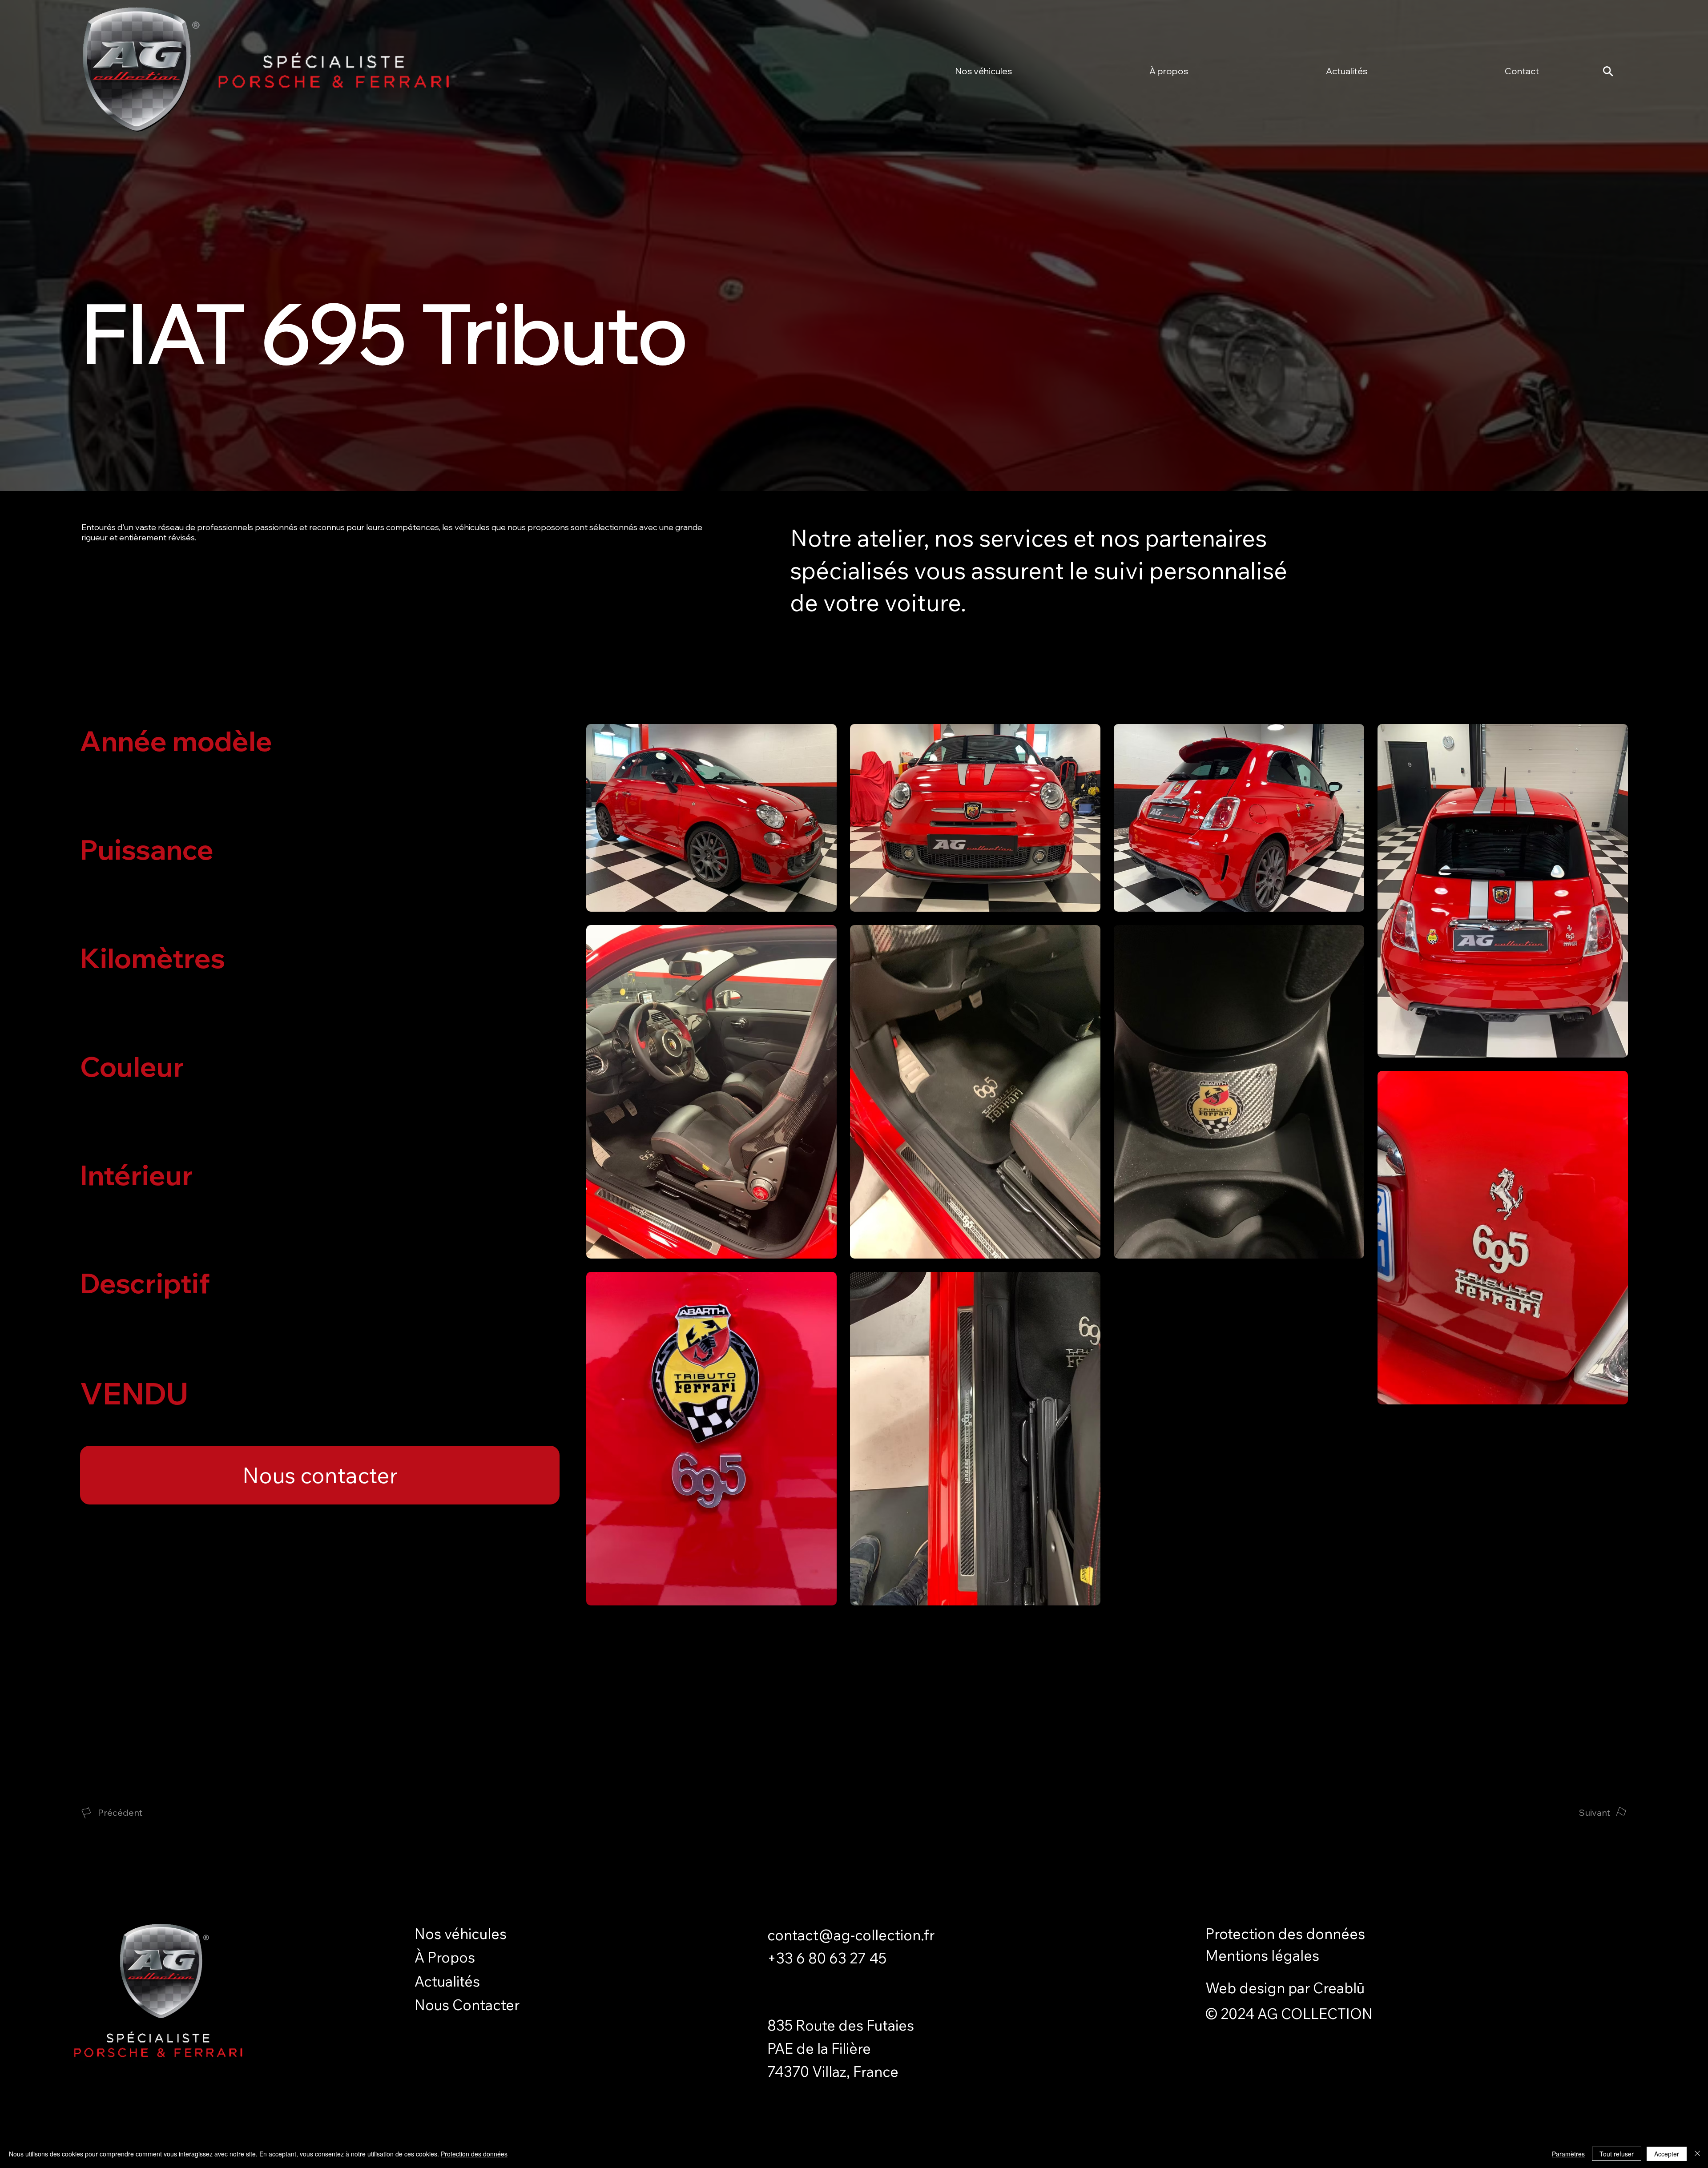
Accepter (1667, 2154)
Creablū (1339, 1988)
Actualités (447, 1981)
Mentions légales (1262, 1955)
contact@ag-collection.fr (851, 1935)
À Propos (445, 1957)
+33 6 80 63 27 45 (827, 1958)
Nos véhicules (461, 1933)
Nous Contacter (467, 2005)
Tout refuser (1617, 2154)
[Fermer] (1697, 2154)
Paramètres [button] (1568, 2154)
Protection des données (1285, 1933)
